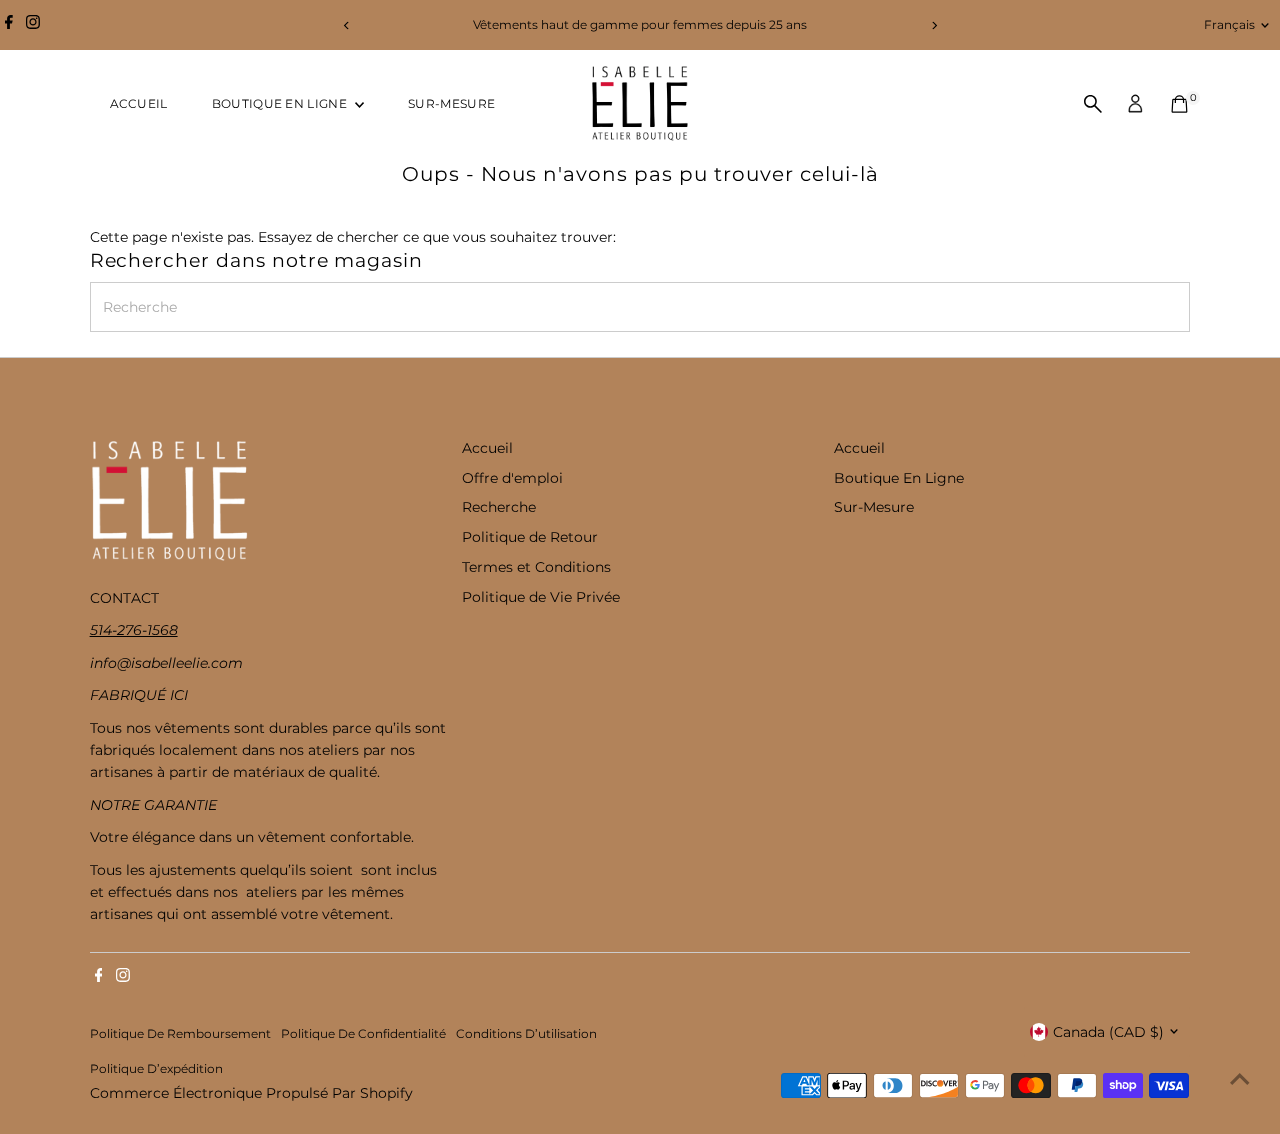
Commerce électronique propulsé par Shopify (251, 1093)
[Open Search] (1093, 104)
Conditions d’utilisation (526, 1034)
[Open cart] (1179, 104)
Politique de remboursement (180, 1034)
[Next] (933, 25)
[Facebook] (9, 25)
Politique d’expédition (156, 1069)
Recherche (499, 507)
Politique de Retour (530, 537)
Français (1229, 24)
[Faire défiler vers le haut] (1240, 1079)
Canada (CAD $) (1108, 1032)
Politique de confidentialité (363, 1034)
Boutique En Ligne (281, 103)
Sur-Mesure (451, 103)
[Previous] (346, 25)
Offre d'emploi (512, 478)
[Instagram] (33, 25)
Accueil (139, 103)
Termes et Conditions (536, 567)
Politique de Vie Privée (541, 597)
